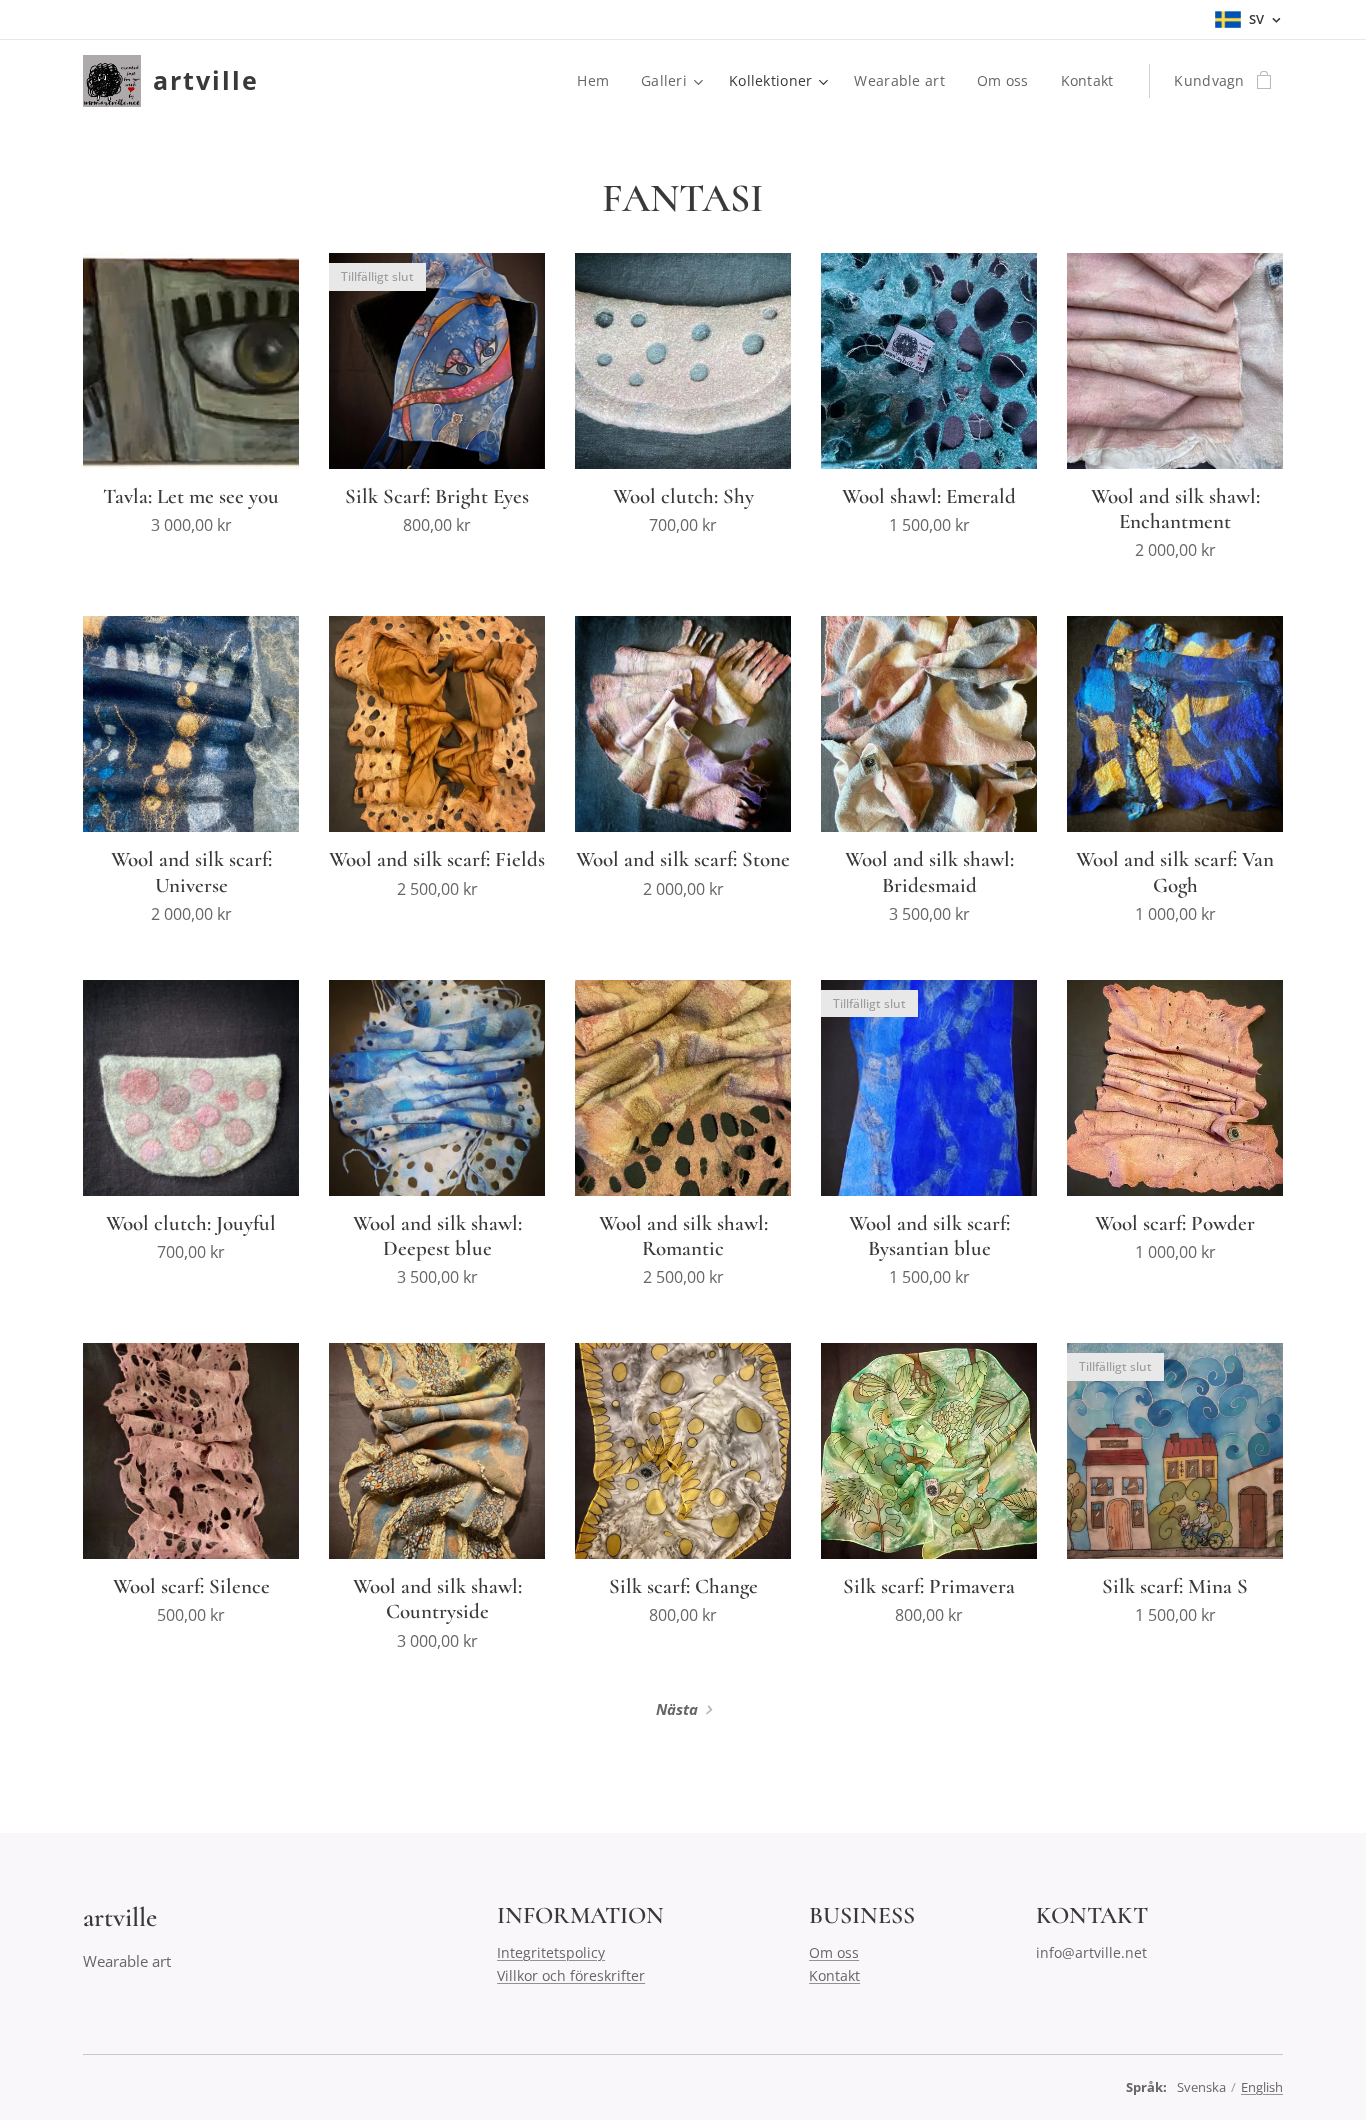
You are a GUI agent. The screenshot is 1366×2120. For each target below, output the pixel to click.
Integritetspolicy (551, 1952)
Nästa (677, 1709)
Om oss (834, 1952)
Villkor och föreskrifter (571, 1975)
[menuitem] (598, 81)
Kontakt (834, 1975)
